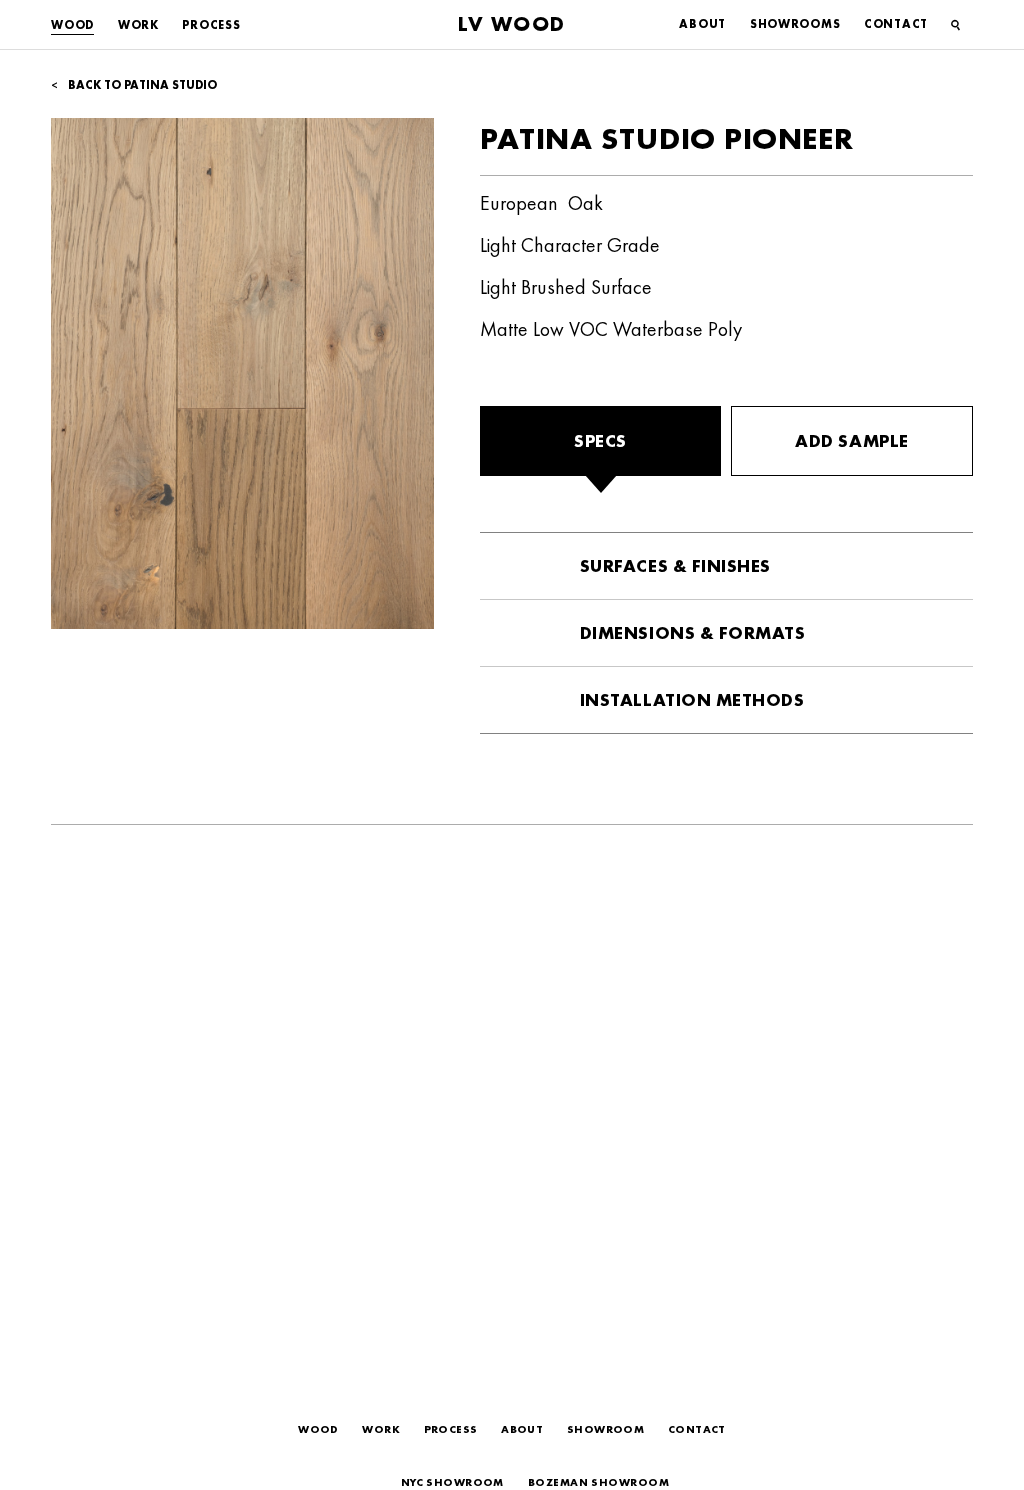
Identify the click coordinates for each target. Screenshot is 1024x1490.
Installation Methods (692, 699)
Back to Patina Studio (141, 85)
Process (211, 25)
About (702, 24)
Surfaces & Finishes (675, 565)
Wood (72, 25)
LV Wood (511, 23)
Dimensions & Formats (693, 632)
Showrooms (795, 24)
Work (138, 25)
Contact (896, 24)
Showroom (606, 1429)
